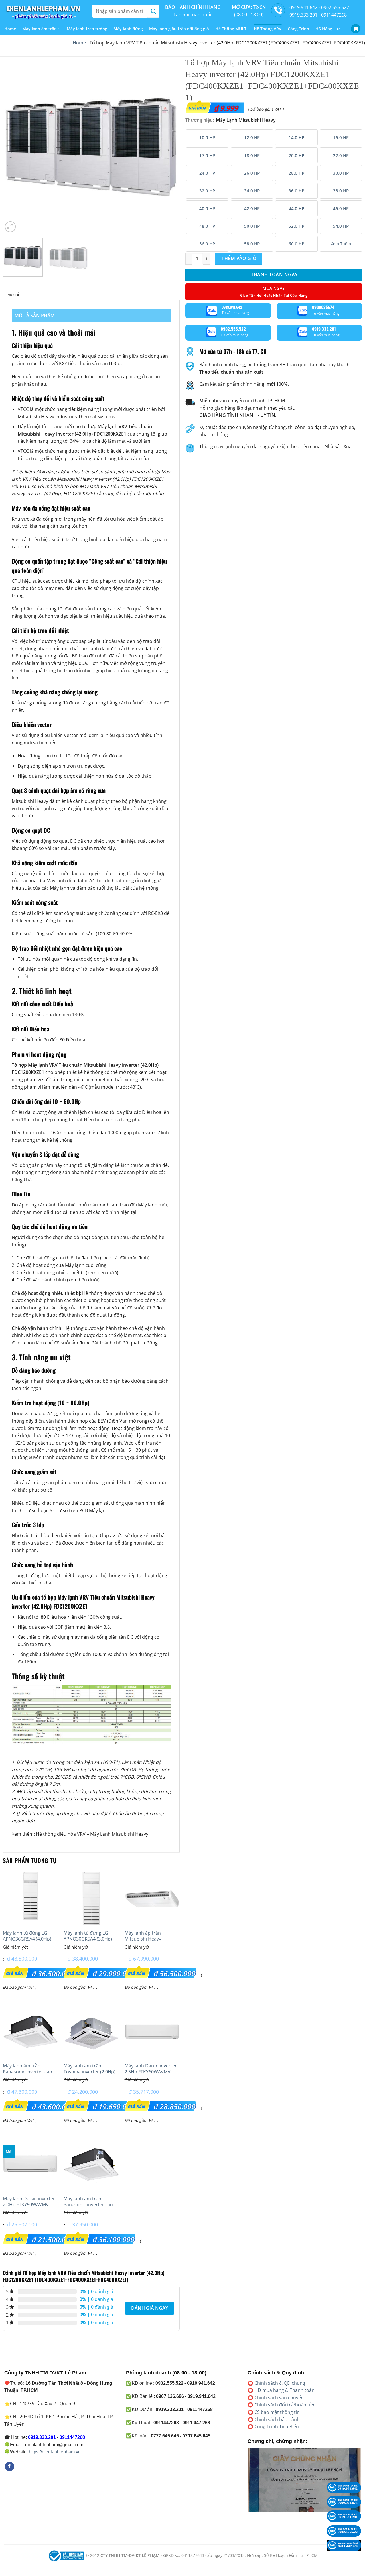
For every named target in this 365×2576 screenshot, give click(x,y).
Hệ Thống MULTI (231, 29)
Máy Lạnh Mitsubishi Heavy (119, 1834)
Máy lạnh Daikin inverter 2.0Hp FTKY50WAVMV (29, 2202)
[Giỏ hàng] (356, 29)
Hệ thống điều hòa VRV (61, 1834)
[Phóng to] (10, 227)
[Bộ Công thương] (66, 2555)
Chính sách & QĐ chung (280, 2383)
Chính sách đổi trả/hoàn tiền (285, 2405)
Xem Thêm (341, 244)
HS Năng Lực (328, 29)
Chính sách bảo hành (277, 2419)
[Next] (169, 145)
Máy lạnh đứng (128, 29)
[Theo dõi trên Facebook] (10, 2467)
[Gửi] (153, 11)
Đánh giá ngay (150, 2308)
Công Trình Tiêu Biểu (277, 2427)
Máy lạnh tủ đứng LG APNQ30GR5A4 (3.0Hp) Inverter (88, 1939)
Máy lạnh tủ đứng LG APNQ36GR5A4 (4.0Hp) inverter (27, 1939)
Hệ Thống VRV (268, 29)
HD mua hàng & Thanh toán (284, 2390)
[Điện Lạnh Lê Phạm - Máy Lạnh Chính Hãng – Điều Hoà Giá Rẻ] (44, 11)
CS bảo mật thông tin (277, 2412)
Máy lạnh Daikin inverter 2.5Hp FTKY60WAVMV (151, 2069)
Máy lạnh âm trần (39, 29)
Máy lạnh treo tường (87, 29)
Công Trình (298, 29)
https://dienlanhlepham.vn (55, 2452)
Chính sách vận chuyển (279, 2398)
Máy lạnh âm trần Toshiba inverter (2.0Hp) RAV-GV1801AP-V (90, 2072)
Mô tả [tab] (13, 295)
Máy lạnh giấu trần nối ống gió (179, 29)
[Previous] (13, 145)
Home (10, 29)
